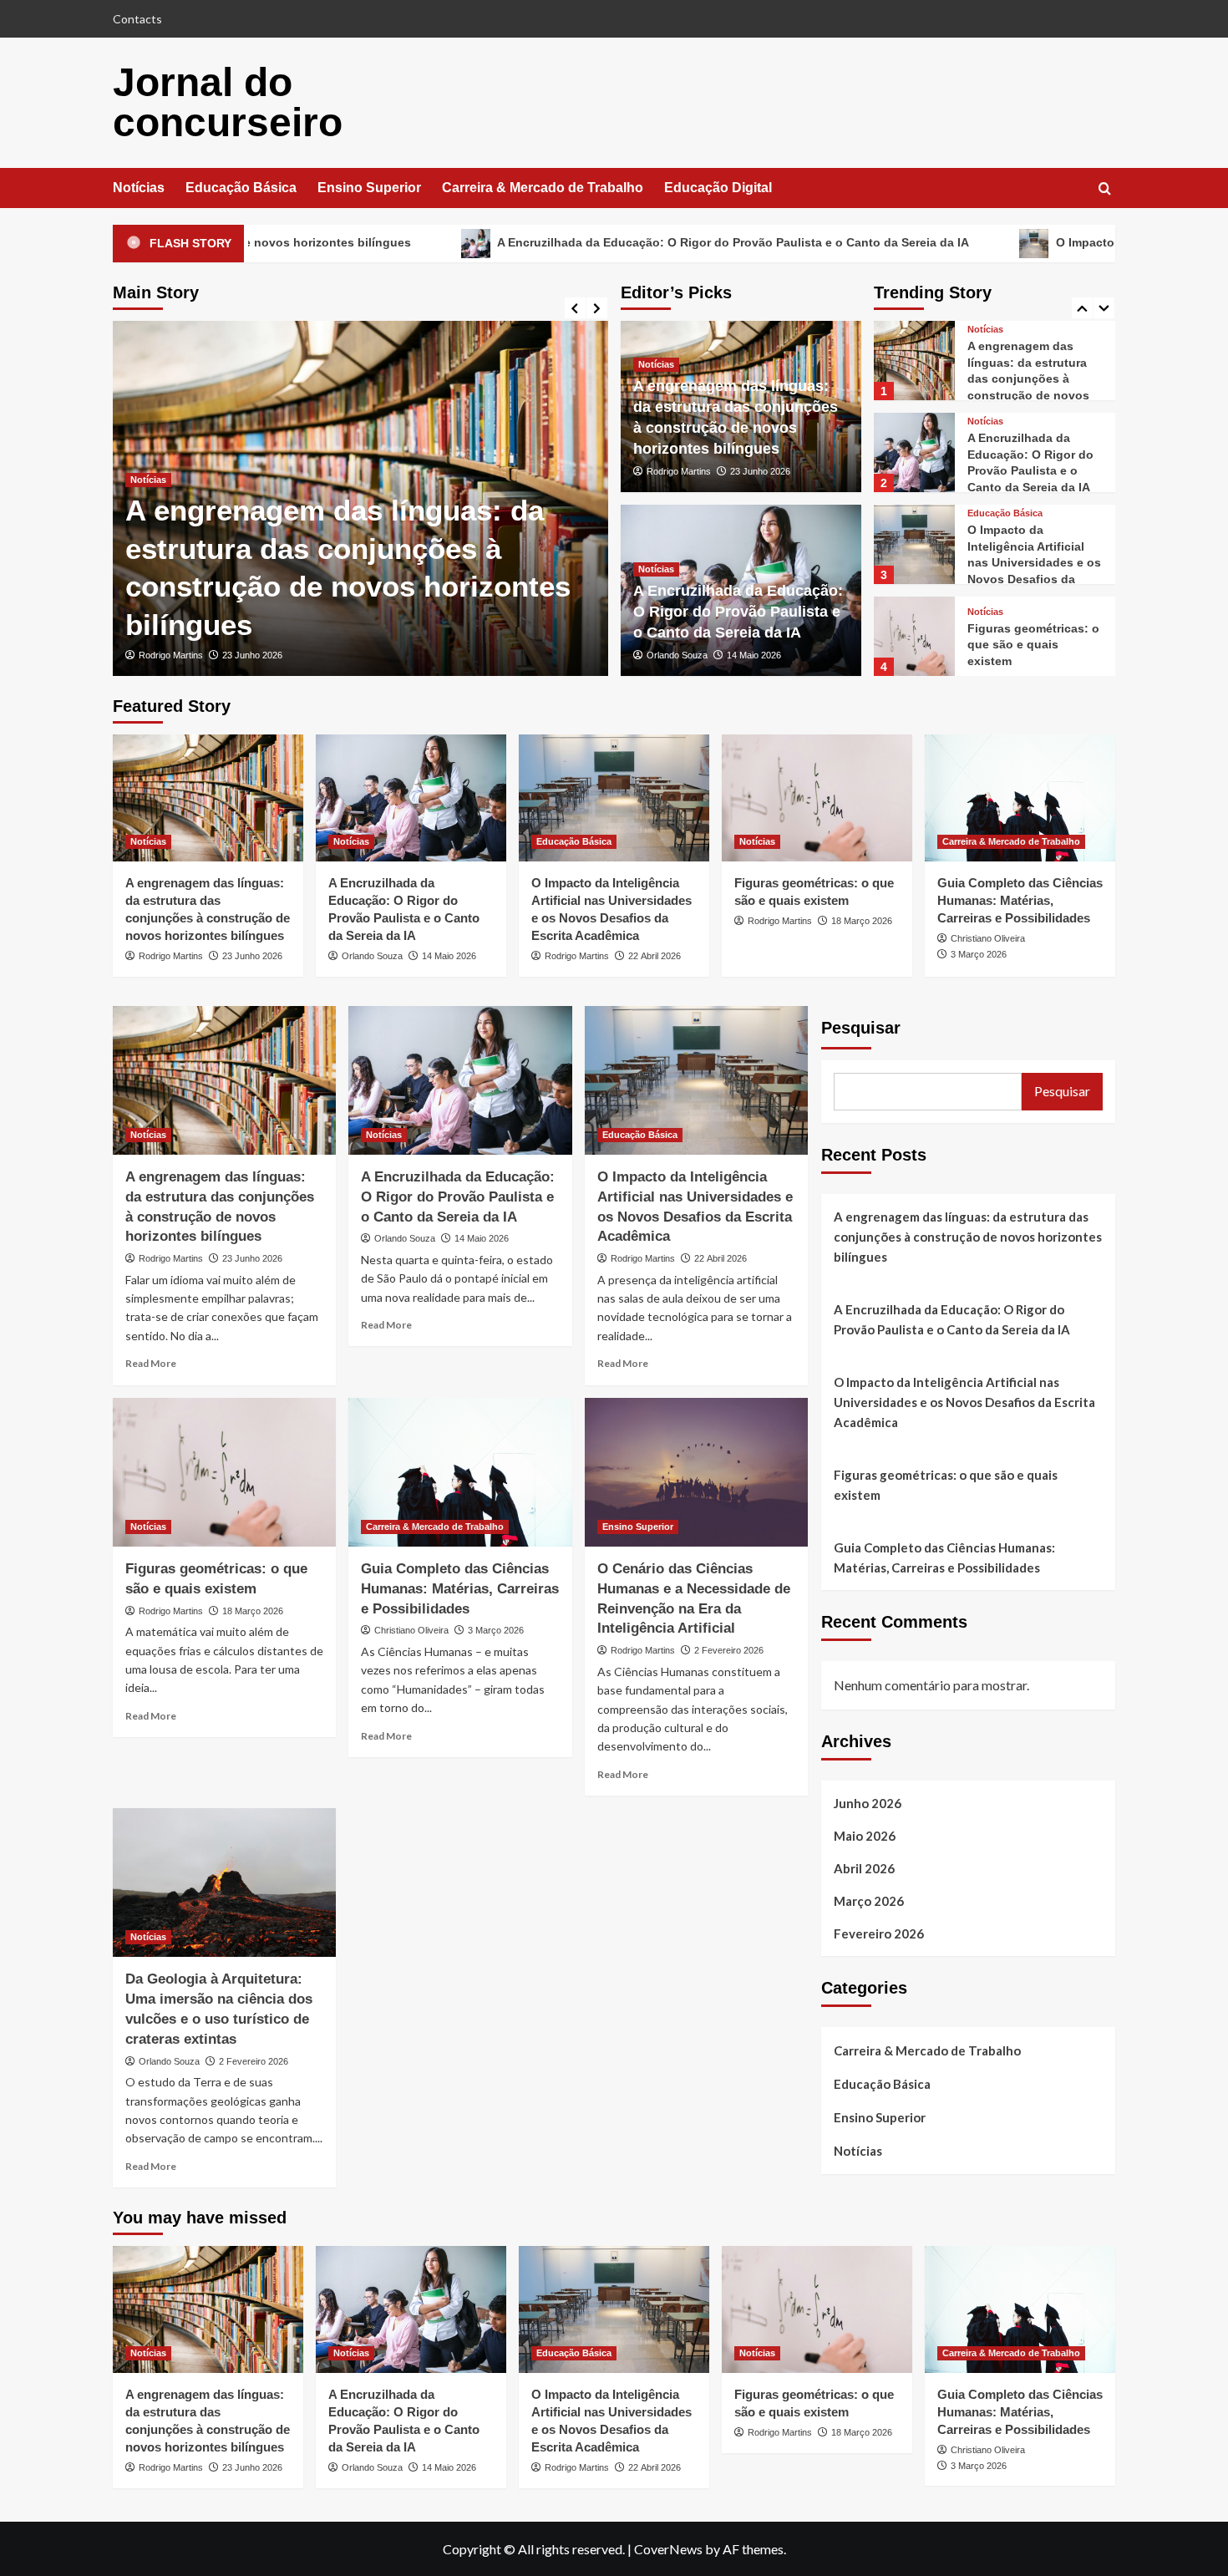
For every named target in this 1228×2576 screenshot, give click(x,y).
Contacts (137, 19)
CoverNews (668, 2549)
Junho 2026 (868, 1803)
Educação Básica (241, 188)
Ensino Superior (369, 188)
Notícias (139, 188)
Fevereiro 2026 (879, 1933)
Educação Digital (718, 188)
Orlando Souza (677, 655)
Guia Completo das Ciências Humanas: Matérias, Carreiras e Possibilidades (1020, 900)
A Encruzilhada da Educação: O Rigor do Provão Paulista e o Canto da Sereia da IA (588, 242)
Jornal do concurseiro (228, 102)
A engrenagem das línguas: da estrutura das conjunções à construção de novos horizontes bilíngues (968, 1237)
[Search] (1105, 189)
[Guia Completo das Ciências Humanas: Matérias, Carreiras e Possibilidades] (914, 637)
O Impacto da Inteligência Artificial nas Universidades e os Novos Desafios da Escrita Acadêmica (1034, 471)
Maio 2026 (865, 1836)
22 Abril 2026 (655, 956)
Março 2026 (869, 1901)
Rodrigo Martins (171, 655)
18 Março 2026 (862, 921)
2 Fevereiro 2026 (729, 1650)
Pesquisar (861, 1028)
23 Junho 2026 (252, 655)
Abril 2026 (864, 1868)
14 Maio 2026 (754, 655)
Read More (151, 1363)
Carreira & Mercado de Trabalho (543, 188)
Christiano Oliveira (988, 938)
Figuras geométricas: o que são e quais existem (1033, 554)
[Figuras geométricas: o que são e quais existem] (914, 545)
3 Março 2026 (979, 954)
